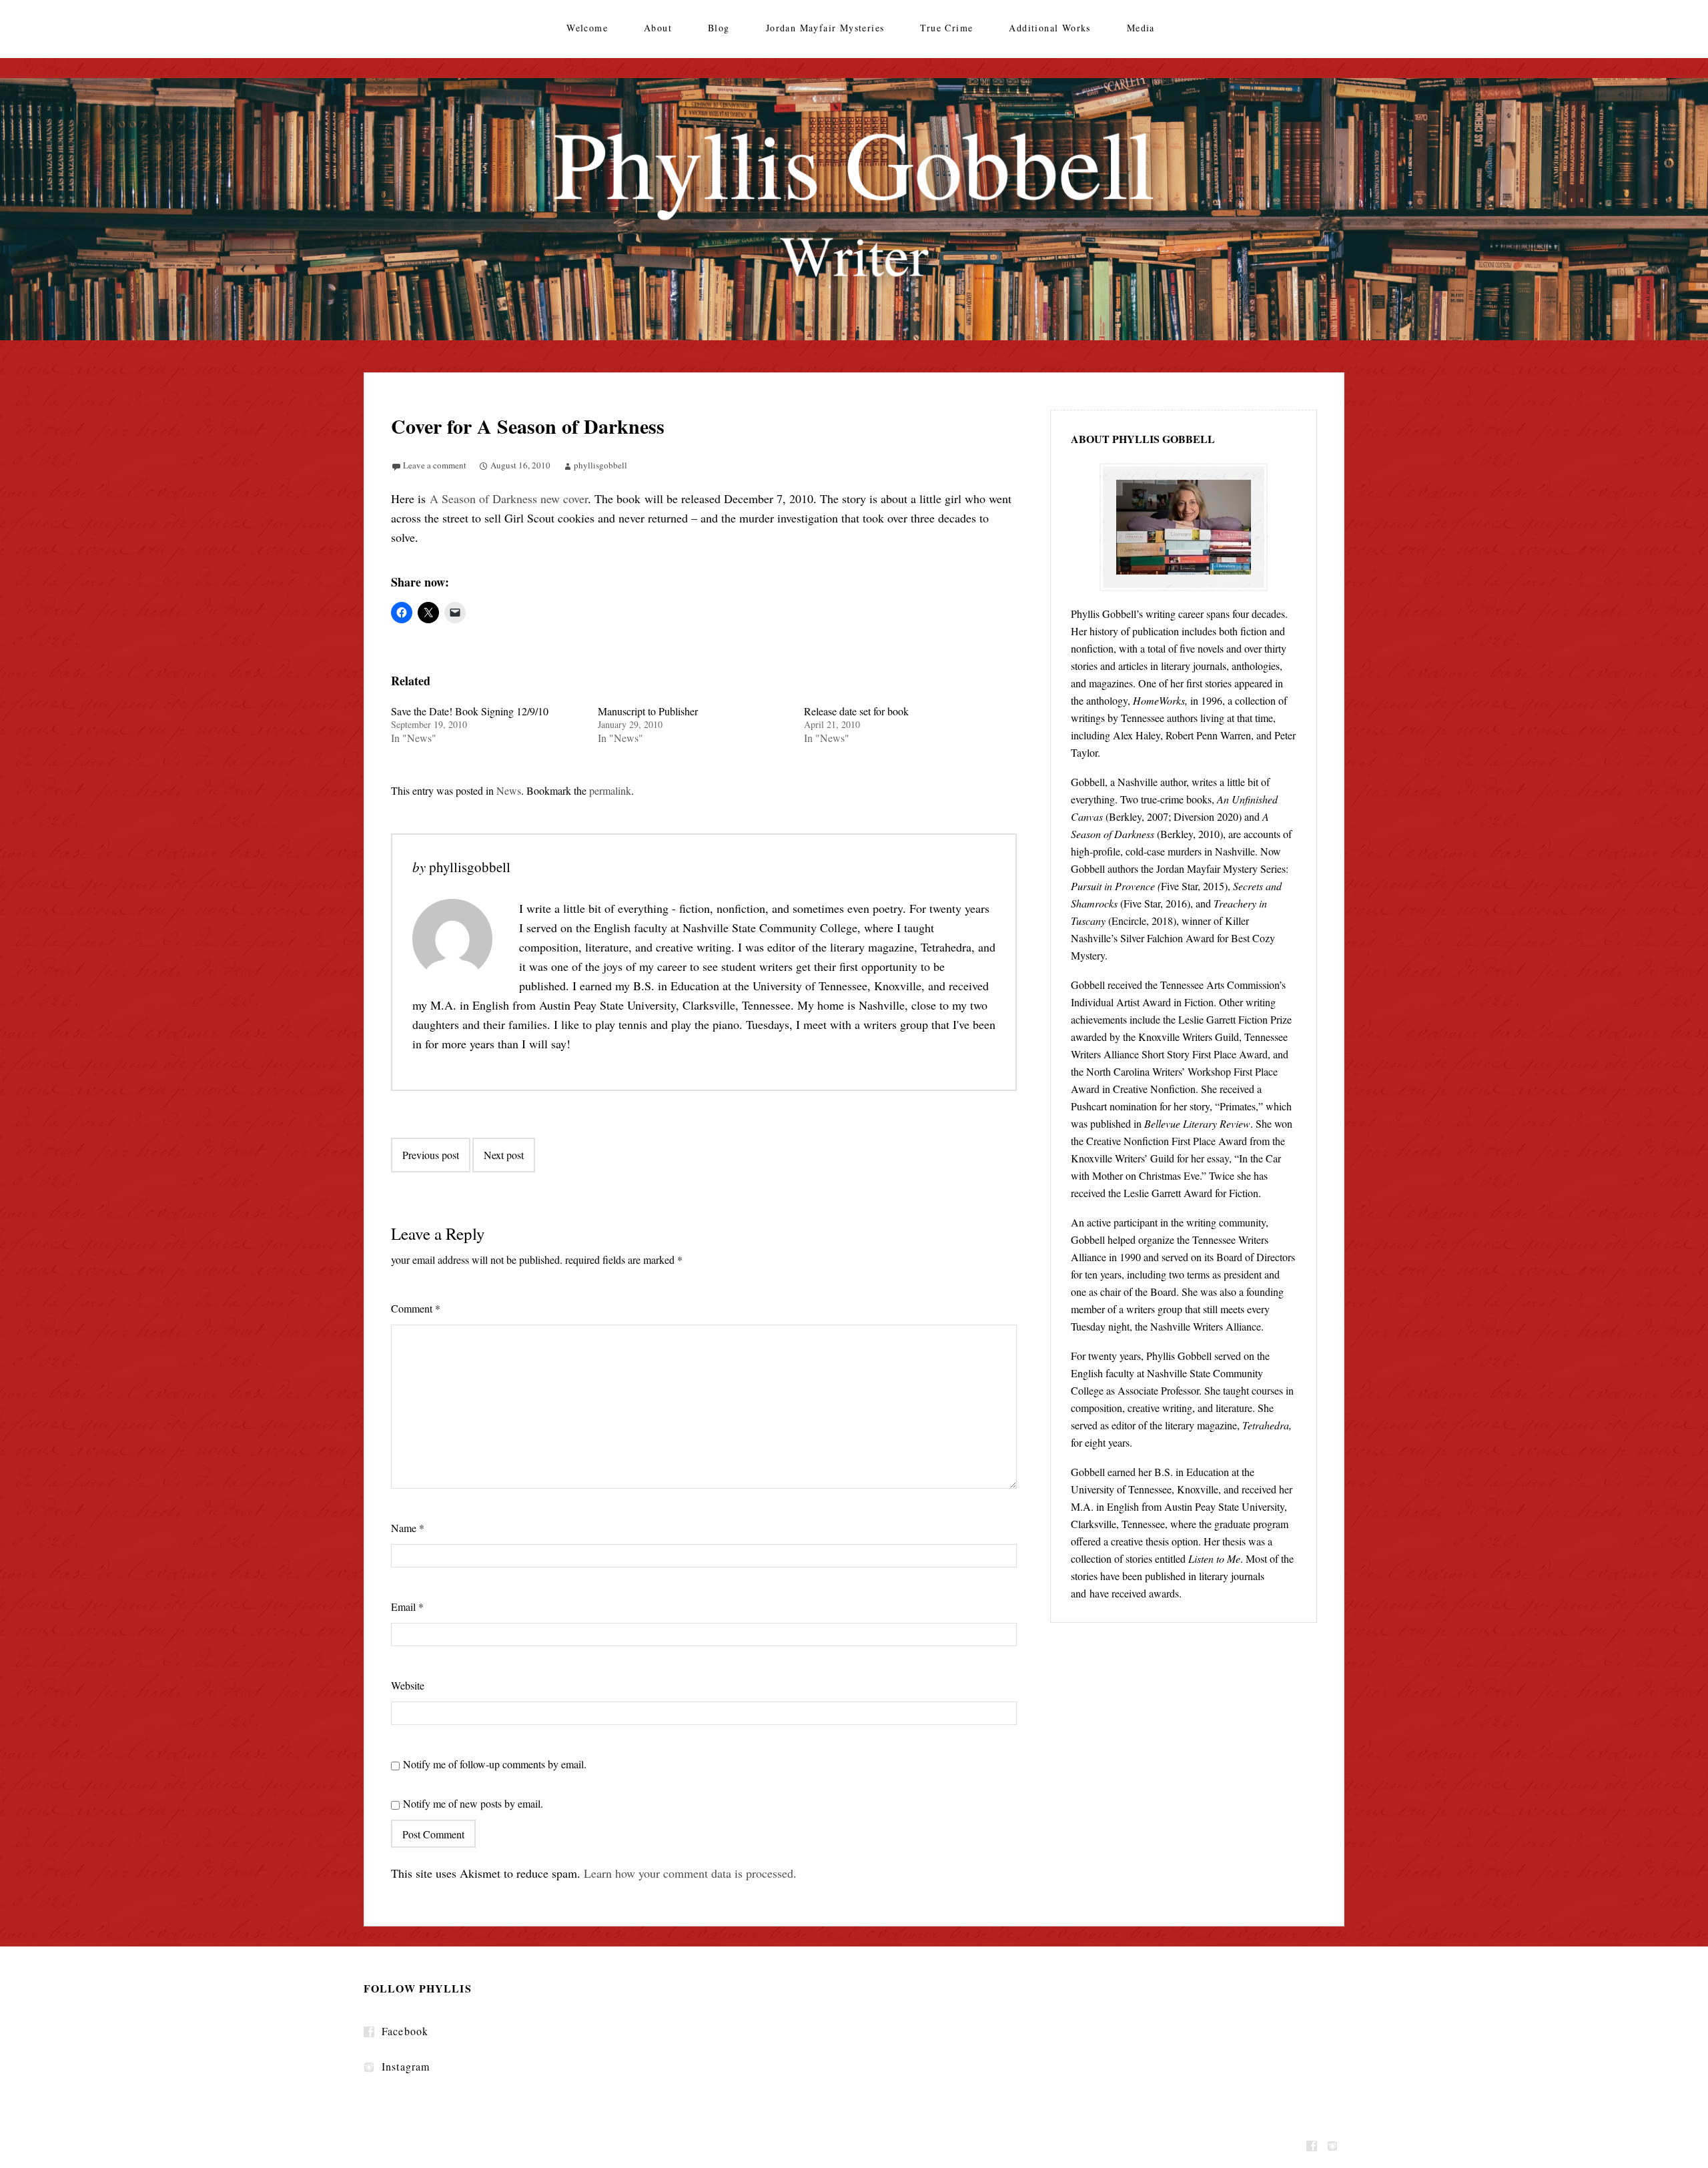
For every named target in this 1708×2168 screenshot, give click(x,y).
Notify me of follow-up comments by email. (495, 1764)
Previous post (431, 1155)
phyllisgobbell (600, 465)
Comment (416, 1308)
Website (408, 1685)
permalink (610, 790)
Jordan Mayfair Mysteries (825, 28)
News (509, 790)
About (658, 28)
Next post (504, 1155)
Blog (719, 28)
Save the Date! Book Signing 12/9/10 (470, 711)
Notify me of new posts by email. (473, 1803)
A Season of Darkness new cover (509, 498)
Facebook (405, 2031)
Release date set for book (856, 711)
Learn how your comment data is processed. (690, 1873)
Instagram (406, 2066)
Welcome (587, 28)
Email (407, 1606)
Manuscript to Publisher (648, 711)
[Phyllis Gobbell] (854, 209)
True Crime (946, 28)
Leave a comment (435, 465)
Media (1141, 28)
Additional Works (1049, 28)
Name (408, 1528)
